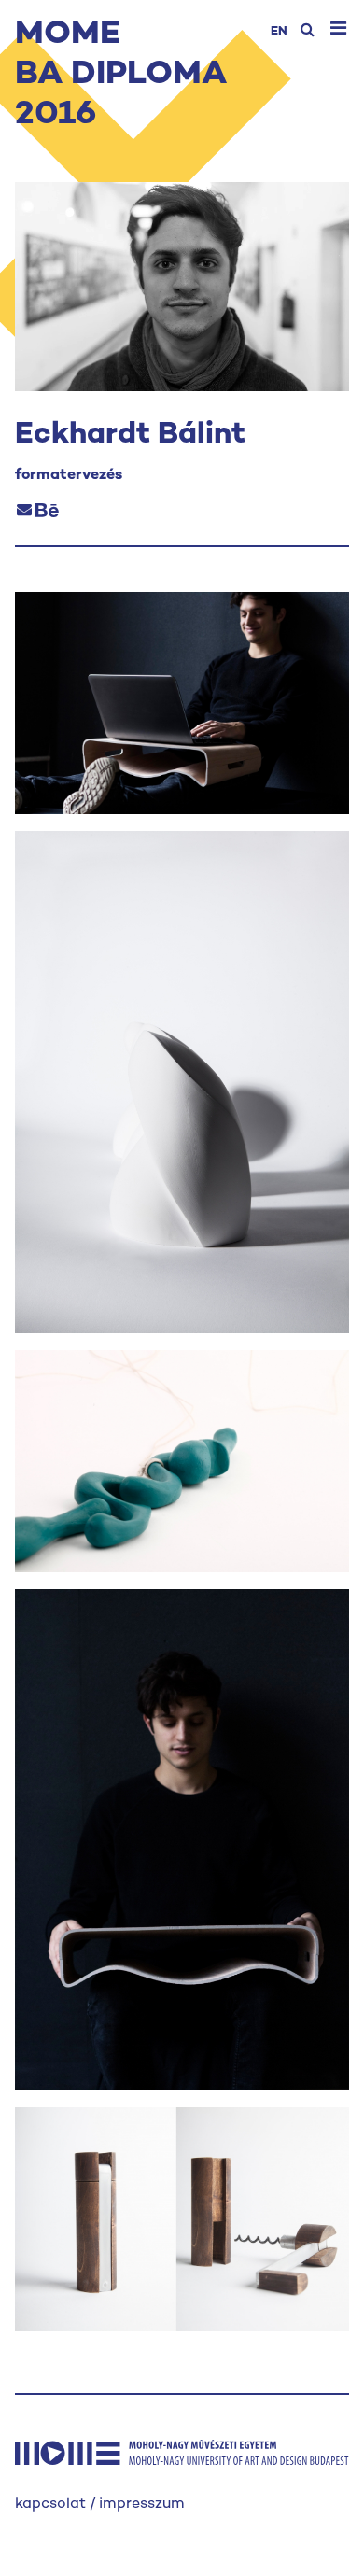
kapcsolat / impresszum (100, 2505)
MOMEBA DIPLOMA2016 (121, 75)
